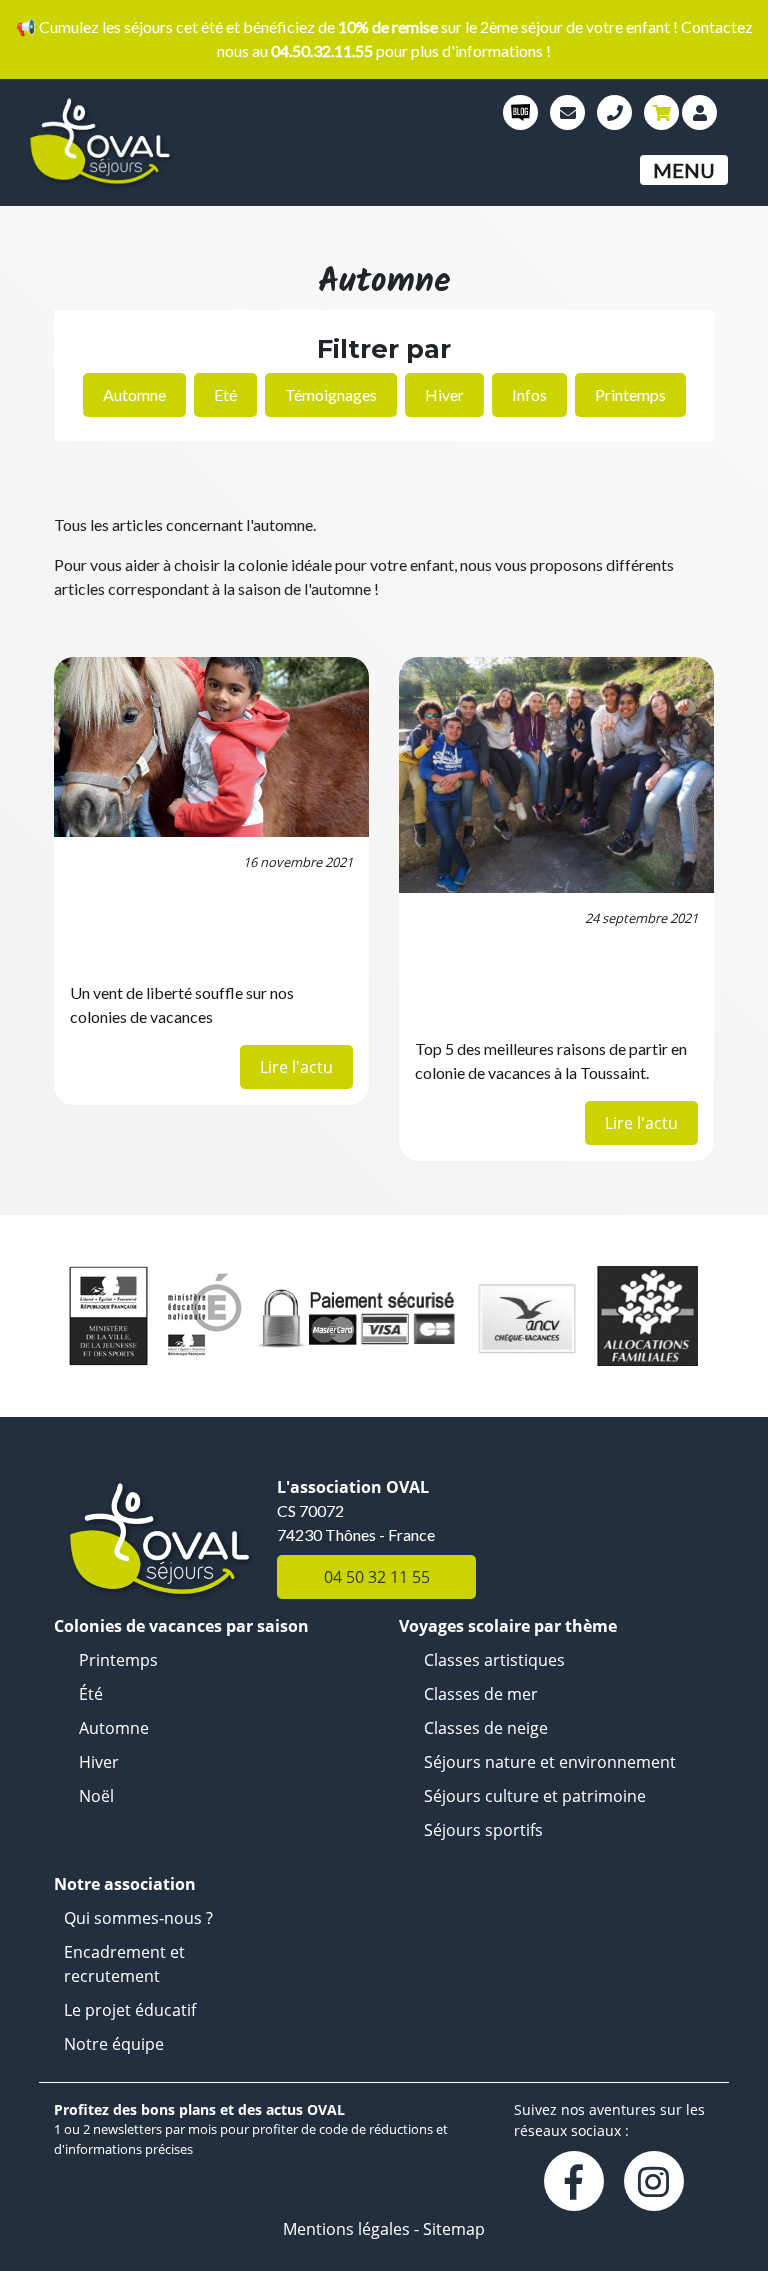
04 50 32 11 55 (377, 1577)
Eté (225, 394)
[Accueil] (153, 143)
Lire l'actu (296, 1067)
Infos (529, 394)
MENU (684, 170)
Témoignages (331, 394)
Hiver (444, 394)
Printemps (630, 394)
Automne (134, 394)
